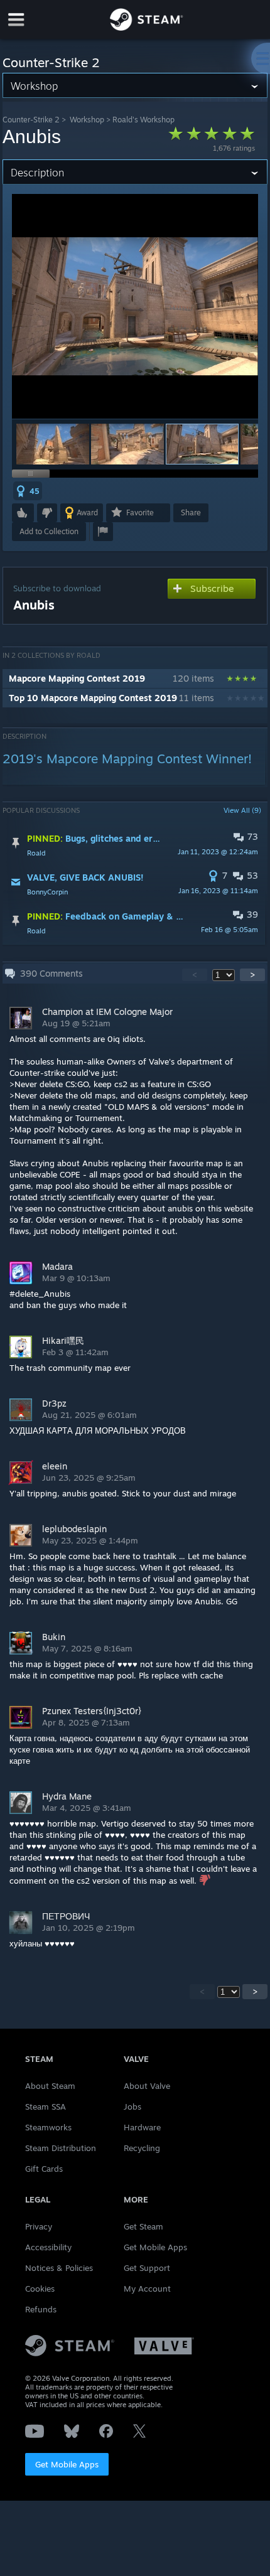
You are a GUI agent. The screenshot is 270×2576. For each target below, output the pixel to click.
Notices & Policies (59, 2268)
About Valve (147, 2086)
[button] (53, 444)
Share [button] (191, 513)
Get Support (147, 2268)
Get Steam (143, 2226)
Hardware (142, 2127)
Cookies (40, 2289)
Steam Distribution (61, 2148)
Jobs (132, 2106)
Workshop (87, 120)
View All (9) (242, 810)
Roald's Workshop (143, 120)
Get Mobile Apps (67, 2464)
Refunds (41, 2309)
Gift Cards (44, 2169)
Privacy (39, 2226)
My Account (147, 2289)
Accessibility (48, 2247)
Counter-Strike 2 (31, 120)
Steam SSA (46, 2106)
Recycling (142, 2148)
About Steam (50, 2086)
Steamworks (48, 2127)
